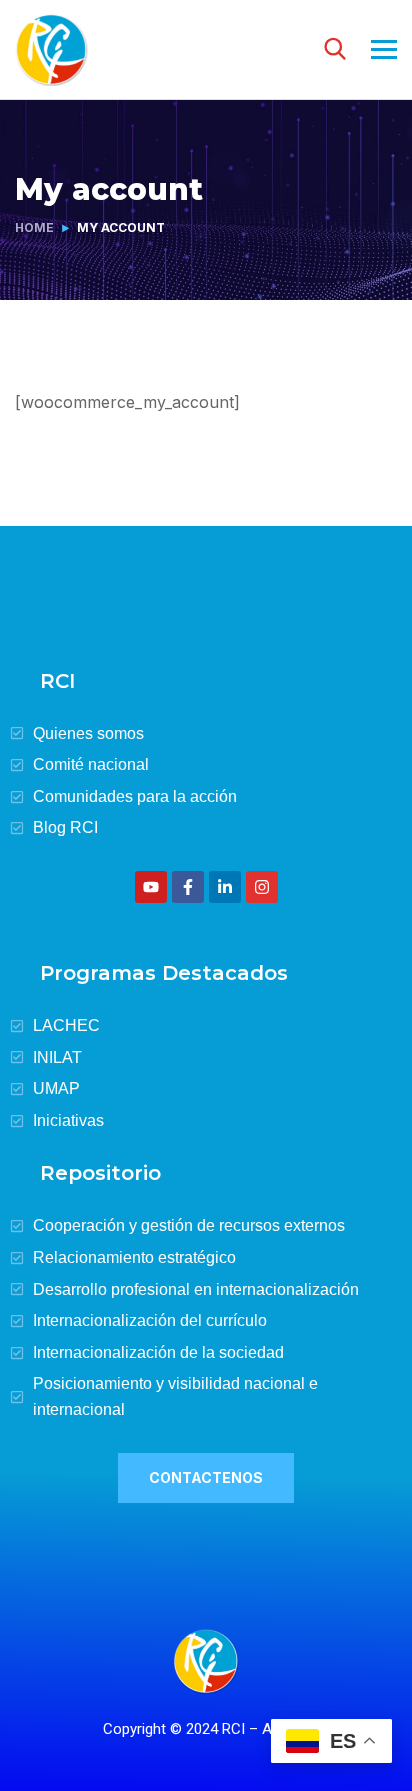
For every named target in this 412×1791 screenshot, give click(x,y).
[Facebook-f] (188, 887)
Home (34, 227)
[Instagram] (262, 887)
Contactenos (206, 1477)
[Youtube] (151, 887)
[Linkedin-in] (225, 887)
